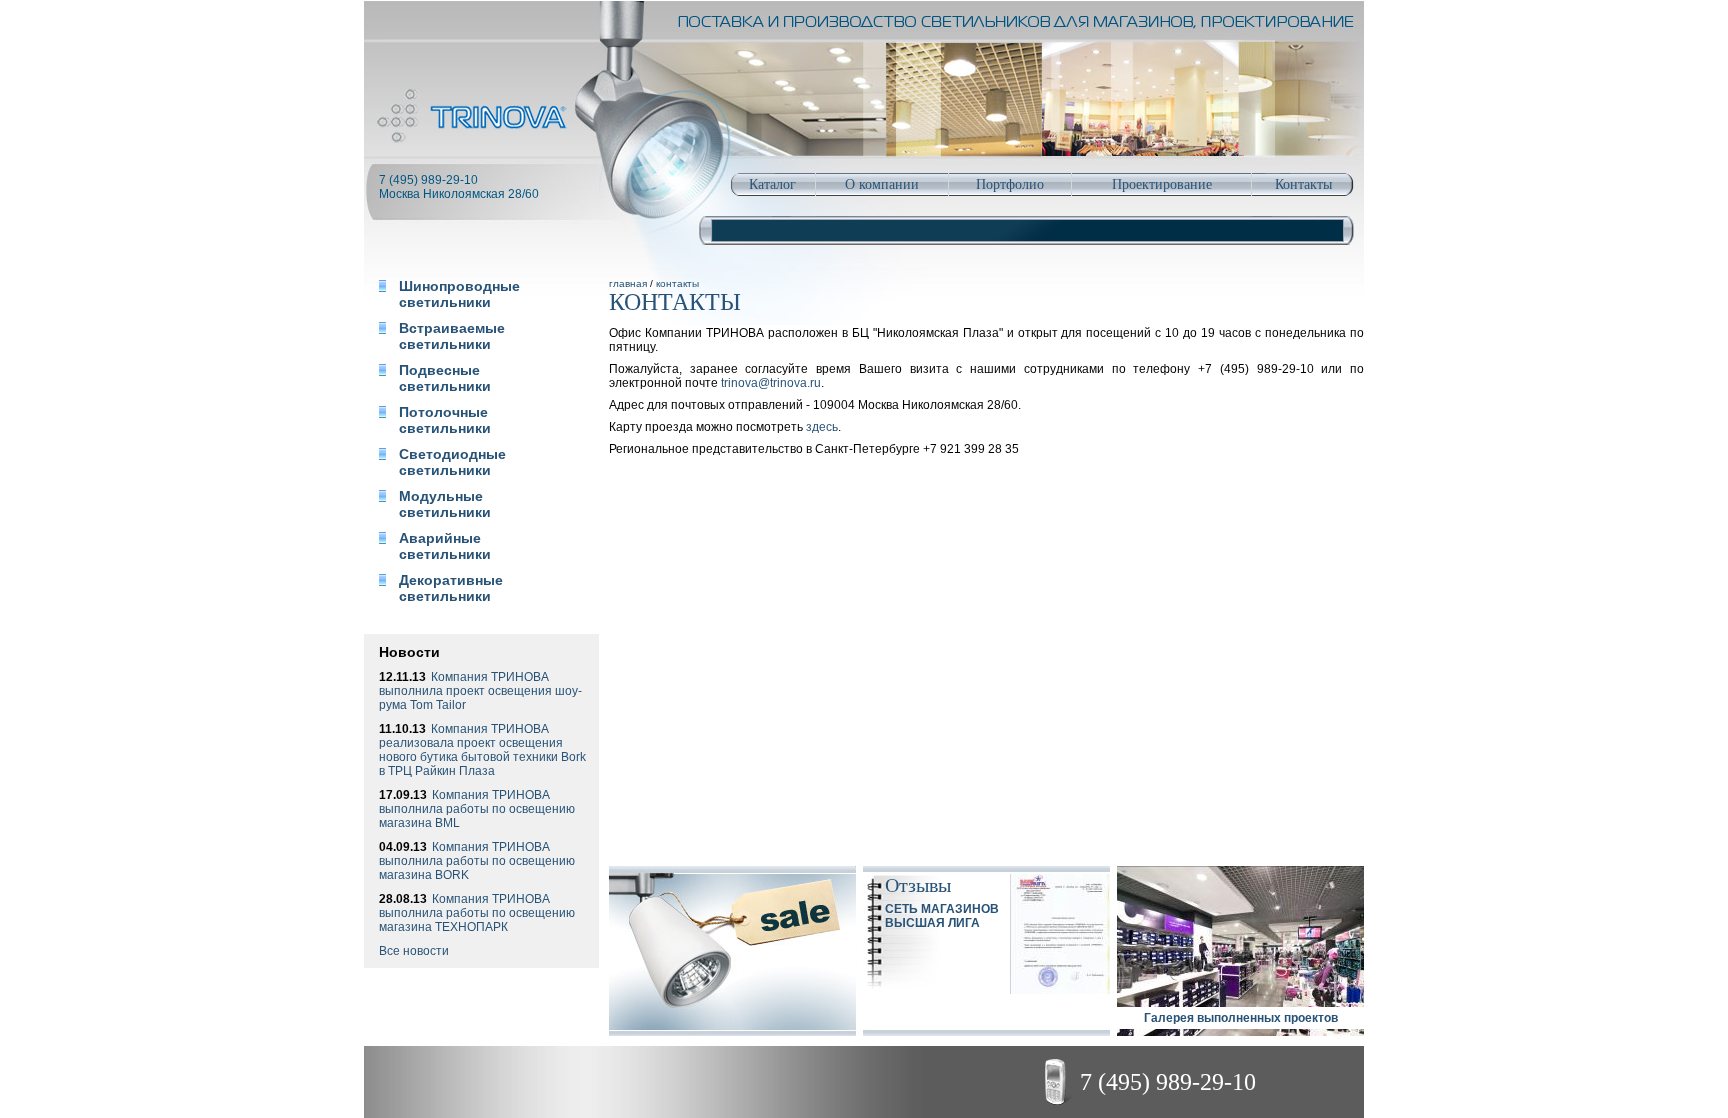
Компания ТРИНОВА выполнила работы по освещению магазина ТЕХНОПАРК (477, 913)
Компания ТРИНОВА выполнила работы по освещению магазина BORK (477, 861)
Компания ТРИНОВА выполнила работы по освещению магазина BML (477, 809)
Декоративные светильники (451, 588)
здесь (822, 427)
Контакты (1303, 184)
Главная (628, 283)
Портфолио (1010, 184)
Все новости (414, 951)
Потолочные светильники (445, 420)
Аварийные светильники (445, 546)
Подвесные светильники (445, 378)
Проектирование (1162, 184)
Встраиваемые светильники (452, 336)
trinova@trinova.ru (771, 383)
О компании (882, 184)
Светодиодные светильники (452, 462)
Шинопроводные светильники (459, 294)
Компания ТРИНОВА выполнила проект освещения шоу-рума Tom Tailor (480, 691)
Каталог (772, 184)
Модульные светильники (445, 504)
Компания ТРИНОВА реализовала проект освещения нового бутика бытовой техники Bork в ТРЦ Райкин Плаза (482, 750)
